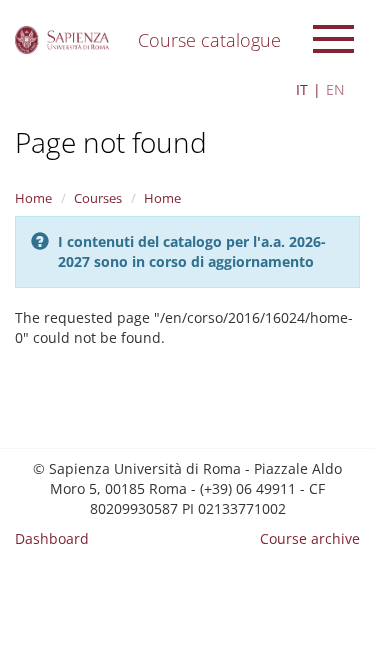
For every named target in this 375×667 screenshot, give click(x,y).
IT (302, 89)
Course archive (310, 538)
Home (33, 198)
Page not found (111, 142)
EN (335, 89)
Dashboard (52, 538)
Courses (98, 198)
